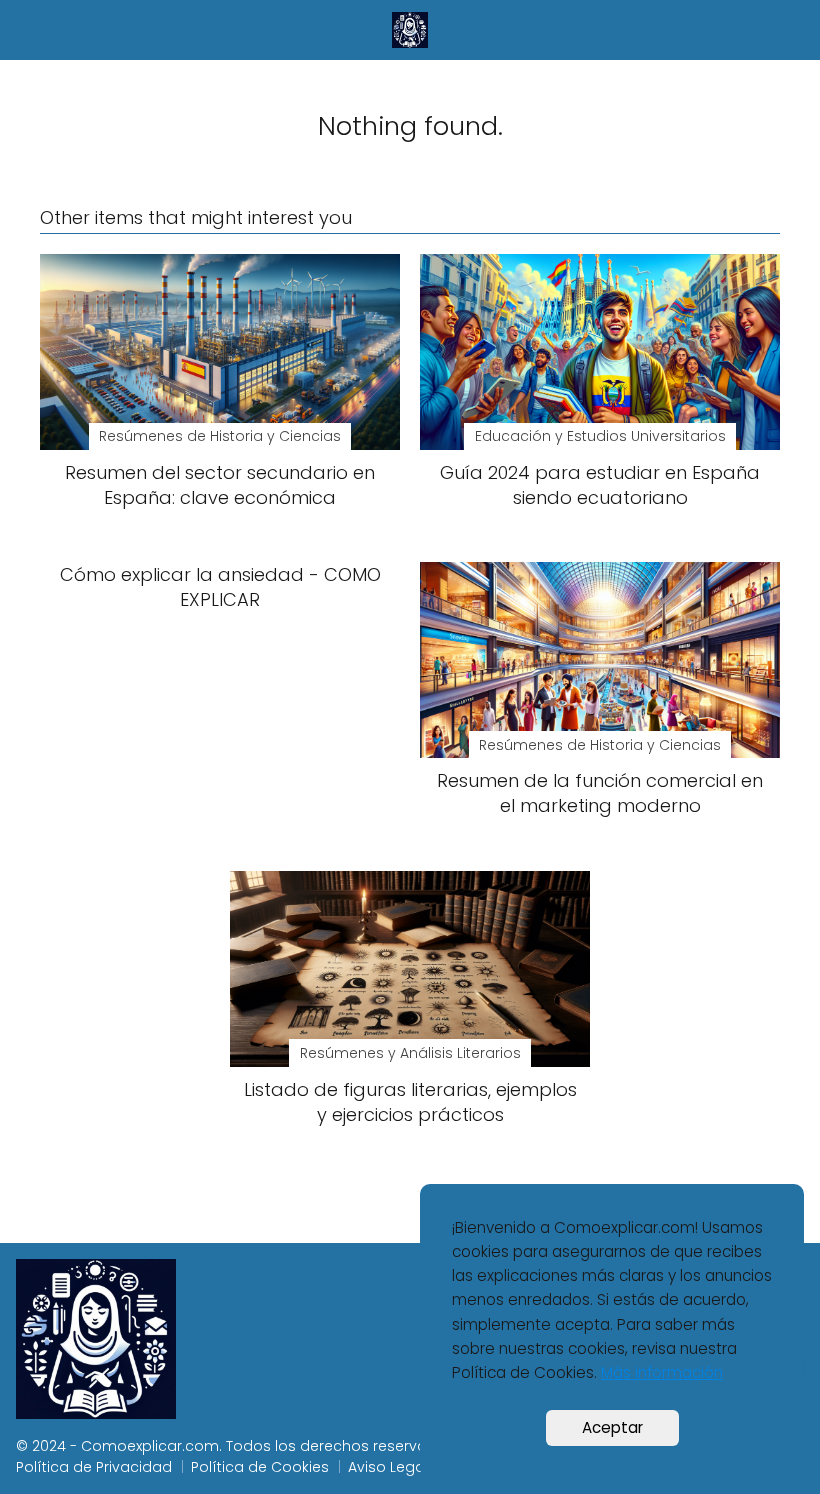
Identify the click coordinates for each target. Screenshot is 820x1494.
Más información (662, 1372)
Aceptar (612, 1427)
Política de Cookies (260, 1467)
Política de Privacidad (94, 1467)
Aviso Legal (388, 1467)
